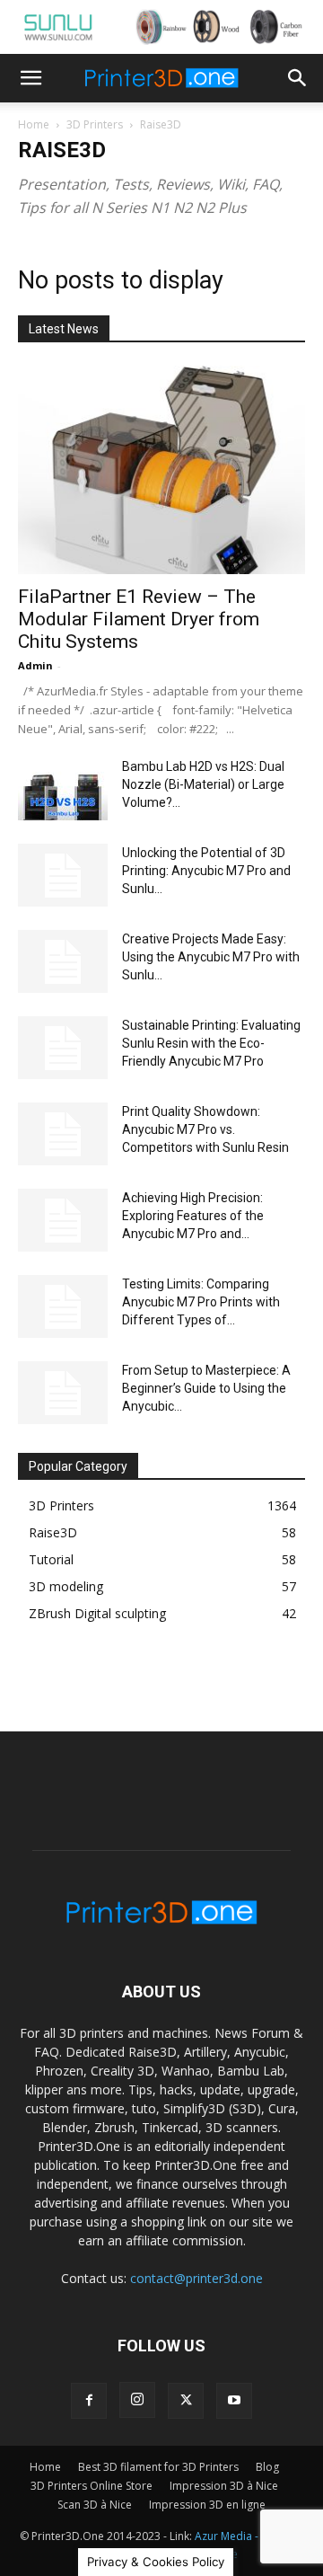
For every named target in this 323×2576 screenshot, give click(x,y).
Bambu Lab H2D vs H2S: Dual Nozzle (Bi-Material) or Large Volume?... (203, 784)
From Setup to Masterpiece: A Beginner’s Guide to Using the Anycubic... (206, 1388)
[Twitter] (186, 2401)
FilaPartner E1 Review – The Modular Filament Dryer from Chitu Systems (139, 619)
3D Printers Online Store (92, 2486)
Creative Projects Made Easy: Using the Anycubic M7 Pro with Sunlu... (211, 957)
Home (34, 124)
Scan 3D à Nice (95, 2505)
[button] (31, 78)
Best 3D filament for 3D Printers (158, 2467)
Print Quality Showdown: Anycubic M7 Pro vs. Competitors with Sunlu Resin (205, 1129)
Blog (267, 2467)
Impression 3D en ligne (207, 2505)
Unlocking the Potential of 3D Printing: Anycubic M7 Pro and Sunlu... (206, 871)
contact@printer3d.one (196, 2278)
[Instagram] (137, 2400)
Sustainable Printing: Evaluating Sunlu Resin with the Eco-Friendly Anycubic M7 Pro (211, 1043)
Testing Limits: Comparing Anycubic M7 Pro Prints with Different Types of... (201, 1302)
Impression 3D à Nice (224, 2486)
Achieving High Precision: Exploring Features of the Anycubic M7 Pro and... (193, 1216)
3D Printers (95, 124)
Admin (35, 665)
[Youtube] (234, 2401)
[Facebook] (89, 2401)
